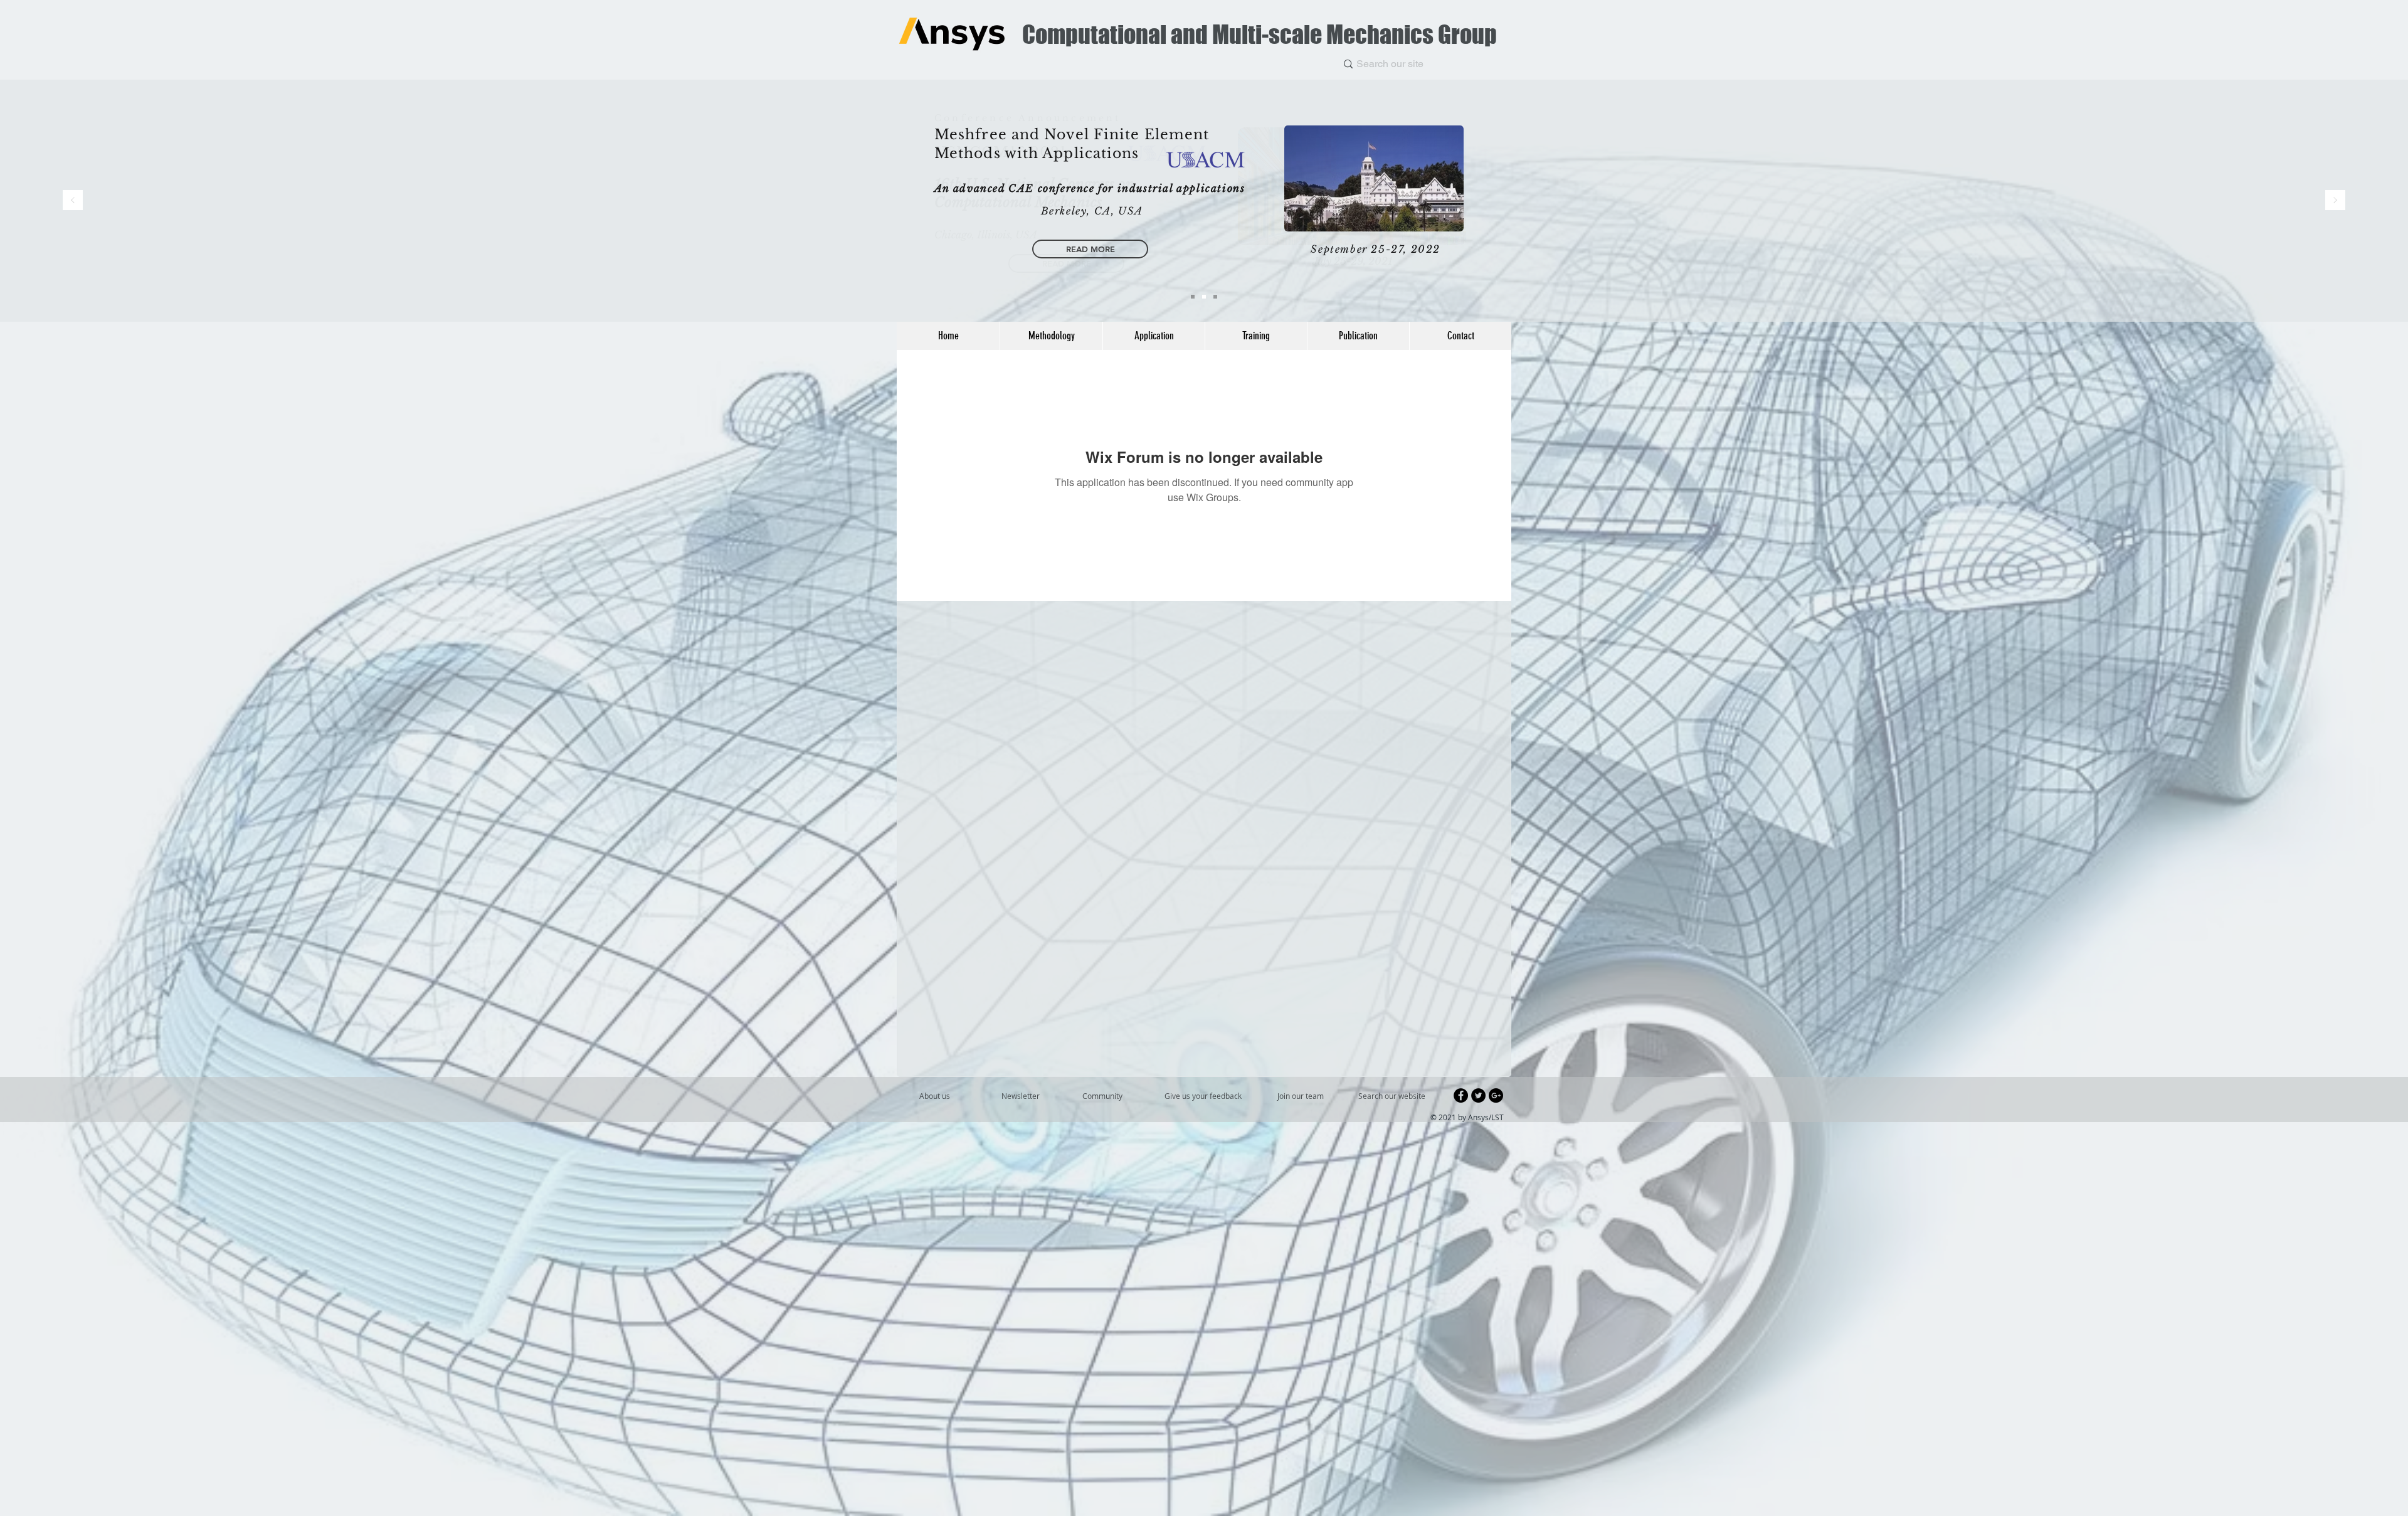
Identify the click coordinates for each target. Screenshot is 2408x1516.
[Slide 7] (1215, 297)
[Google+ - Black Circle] (1496, 1095)
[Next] (2335, 201)
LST (1497, 1117)
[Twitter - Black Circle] (1478, 1095)
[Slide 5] (1204, 297)
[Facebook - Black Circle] (1461, 1095)
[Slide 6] (1193, 297)
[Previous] (73, 201)
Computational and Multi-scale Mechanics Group (1259, 34)
